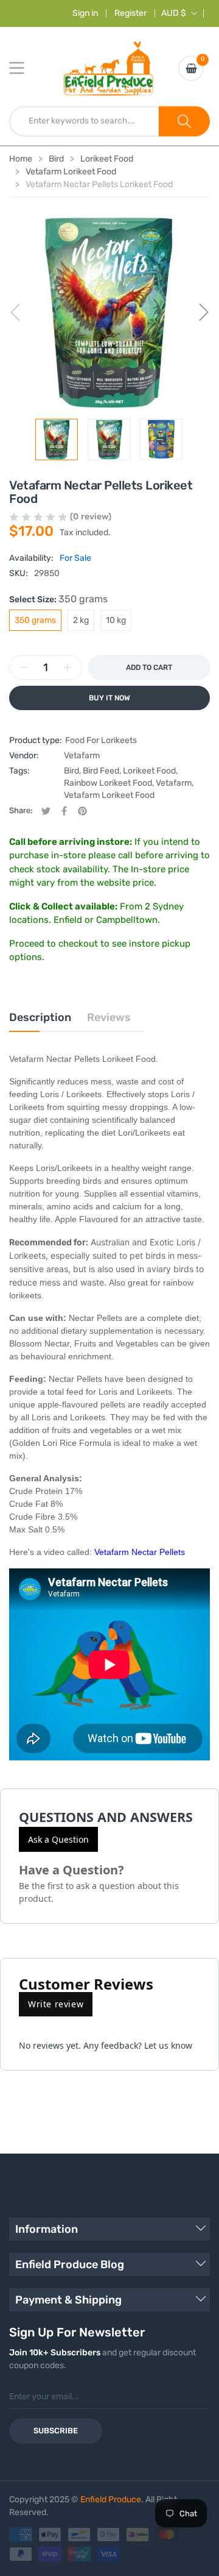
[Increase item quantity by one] (68, 667)
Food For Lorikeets (101, 740)
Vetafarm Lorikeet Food (109, 795)
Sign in (85, 13)
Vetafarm (82, 756)
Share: (21, 810)
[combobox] (84, 121)
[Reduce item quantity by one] (24, 667)
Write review (56, 2004)
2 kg (81, 620)
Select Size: (58, 599)
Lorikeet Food (149, 771)
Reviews (109, 1017)
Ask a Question (58, 1839)
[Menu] (24, 68)
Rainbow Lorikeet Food (108, 783)
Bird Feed (101, 771)
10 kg (116, 620)
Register (130, 13)
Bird (71, 771)
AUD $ (174, 13)
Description (40, 1017)
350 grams (35, 620)
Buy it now (109, 698)
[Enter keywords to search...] (184, 121)
